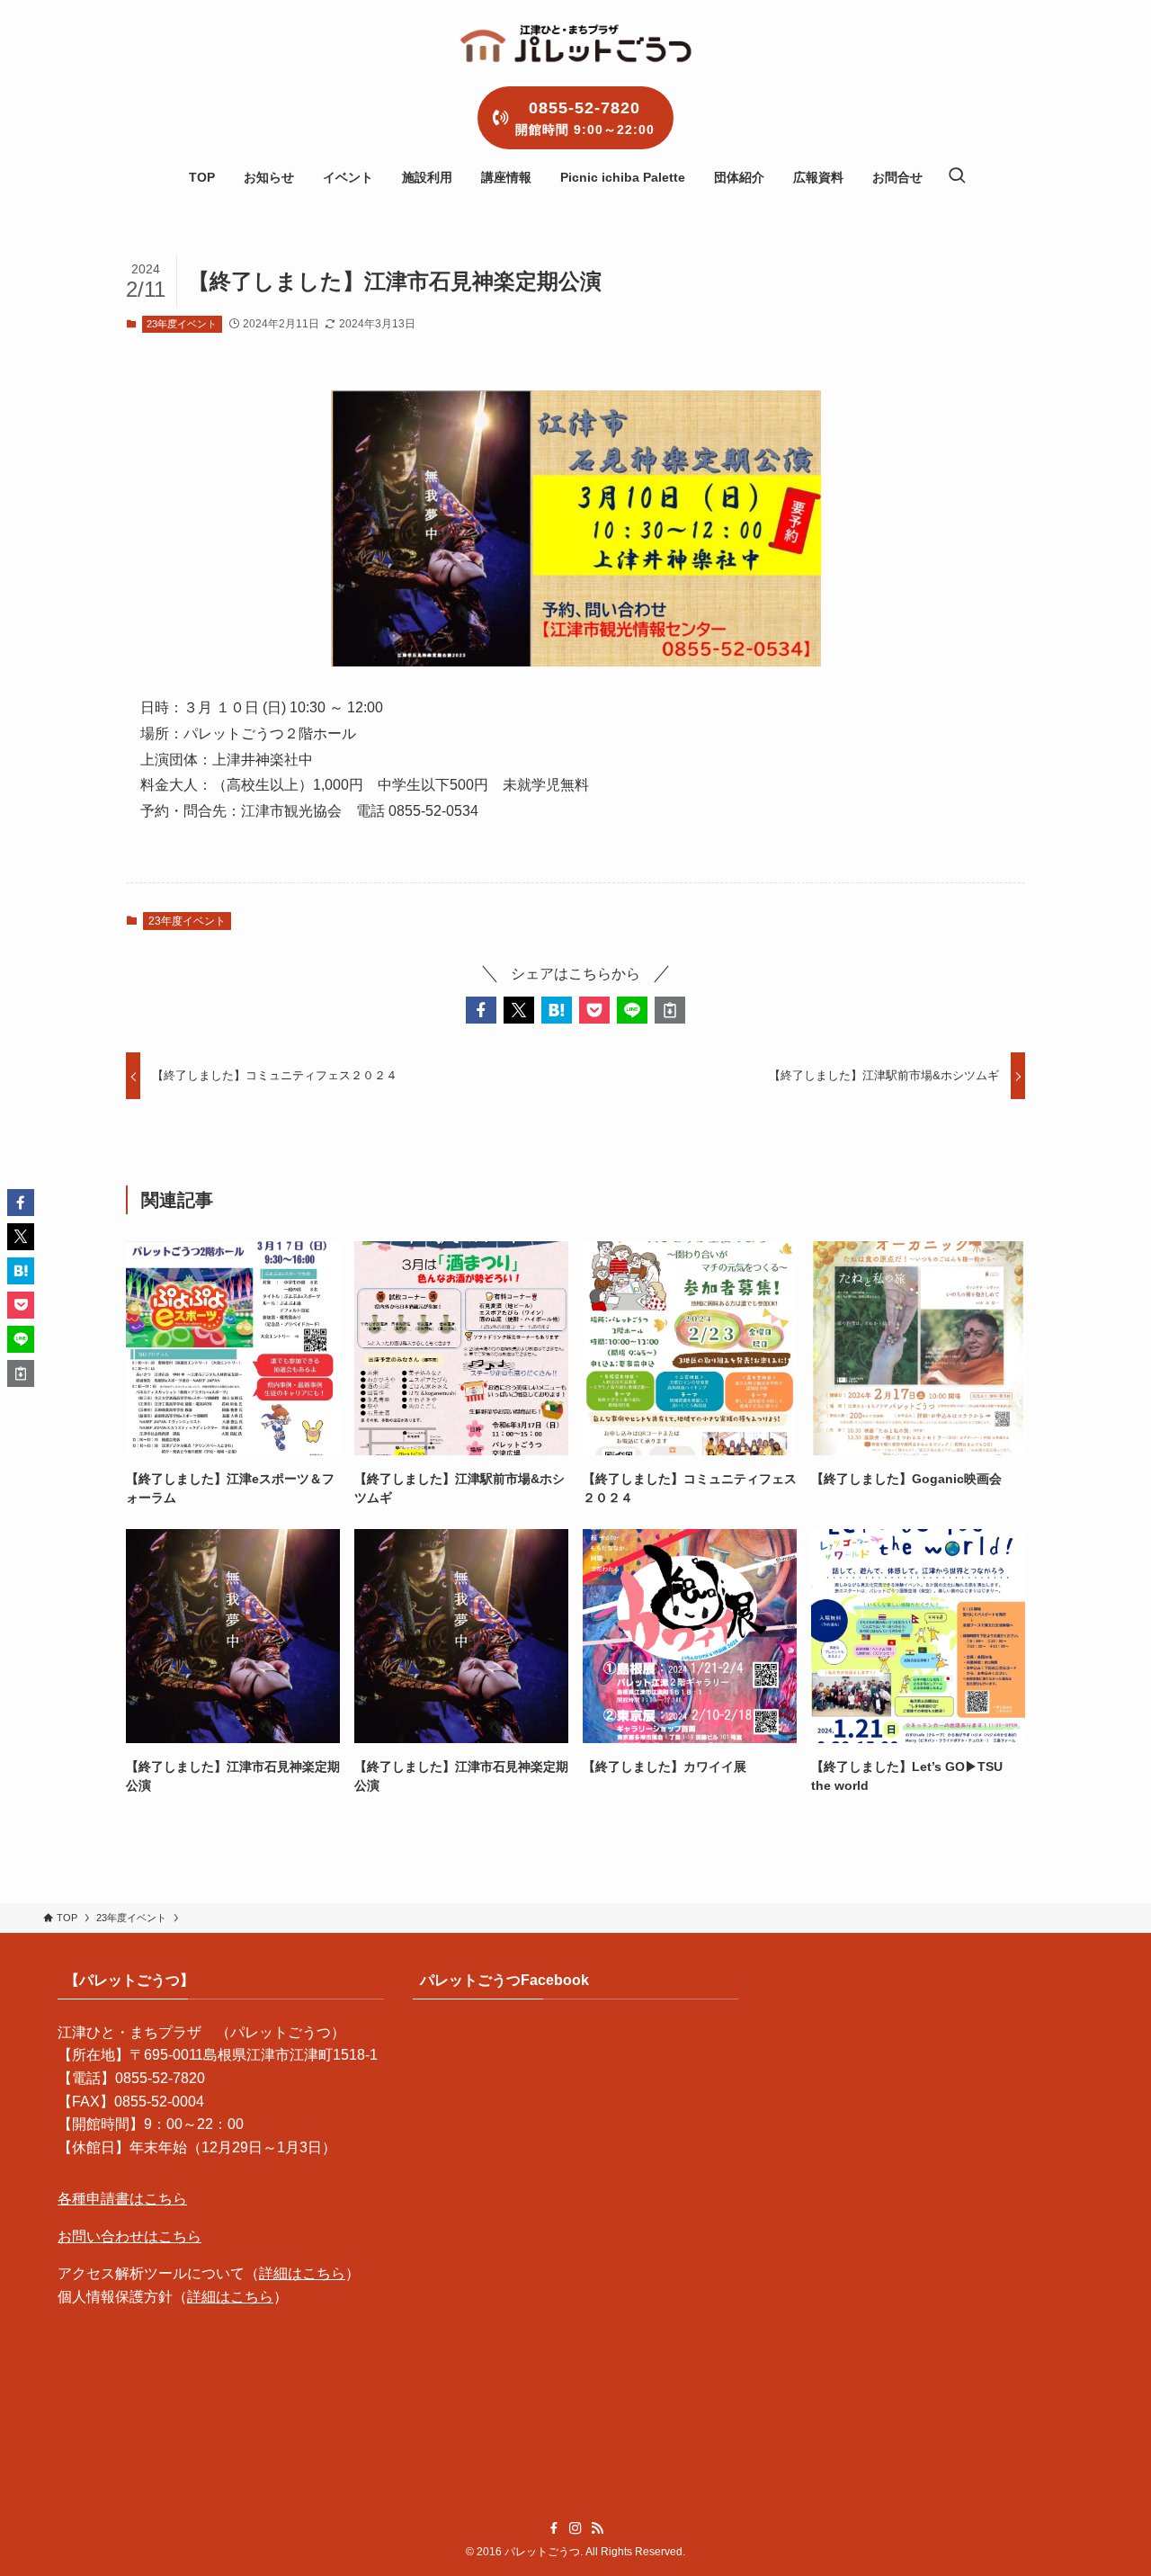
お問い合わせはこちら (129, 2236)
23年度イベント (182, 324)
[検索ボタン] (957, 177)
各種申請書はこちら (122, 2199)
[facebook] (554, 2528)
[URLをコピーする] (670, 1010)
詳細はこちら (302, 2273)
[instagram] (575, 2528)
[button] (481, 1010)
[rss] (597, 2528)
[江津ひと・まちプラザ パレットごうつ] (575, 43)
